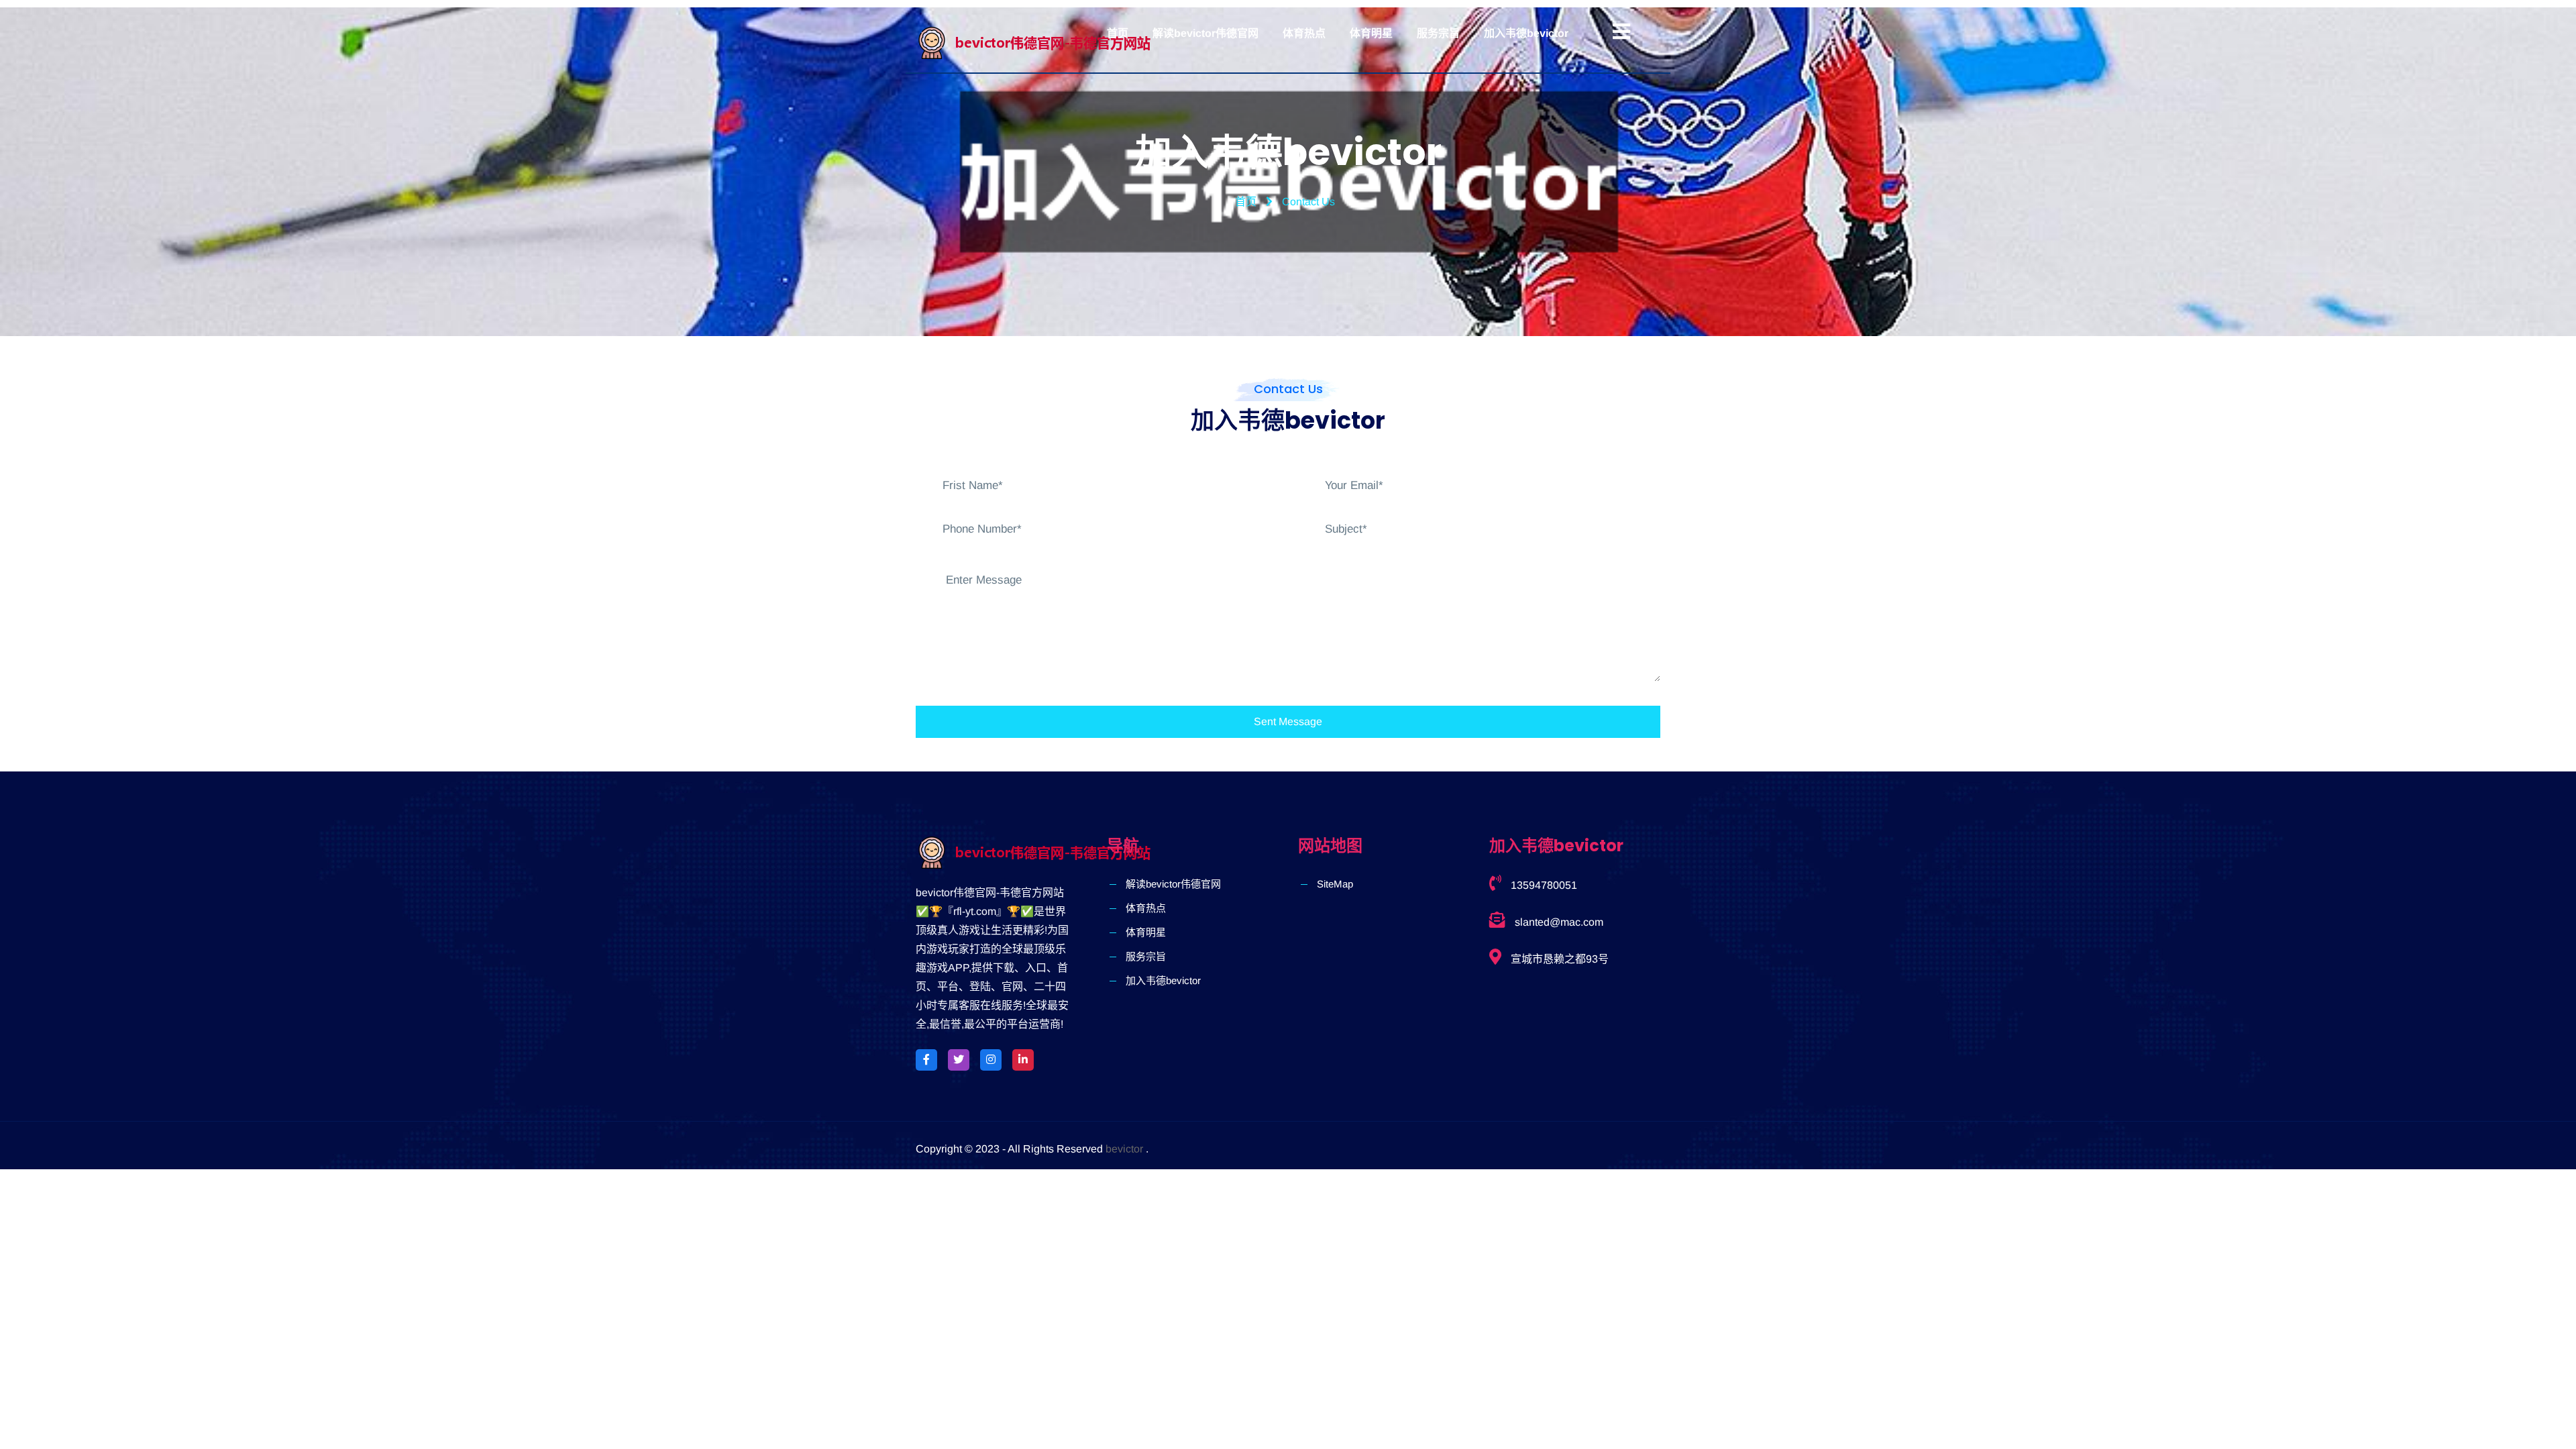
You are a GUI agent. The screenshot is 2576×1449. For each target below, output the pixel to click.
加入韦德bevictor (1526, 33)
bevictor (1124, 1149)
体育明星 (1371, 33)
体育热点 (1304, 33)
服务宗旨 (1438, 33)
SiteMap (1335, 884)
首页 (1118, 33)
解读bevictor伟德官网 (1205, 33)
